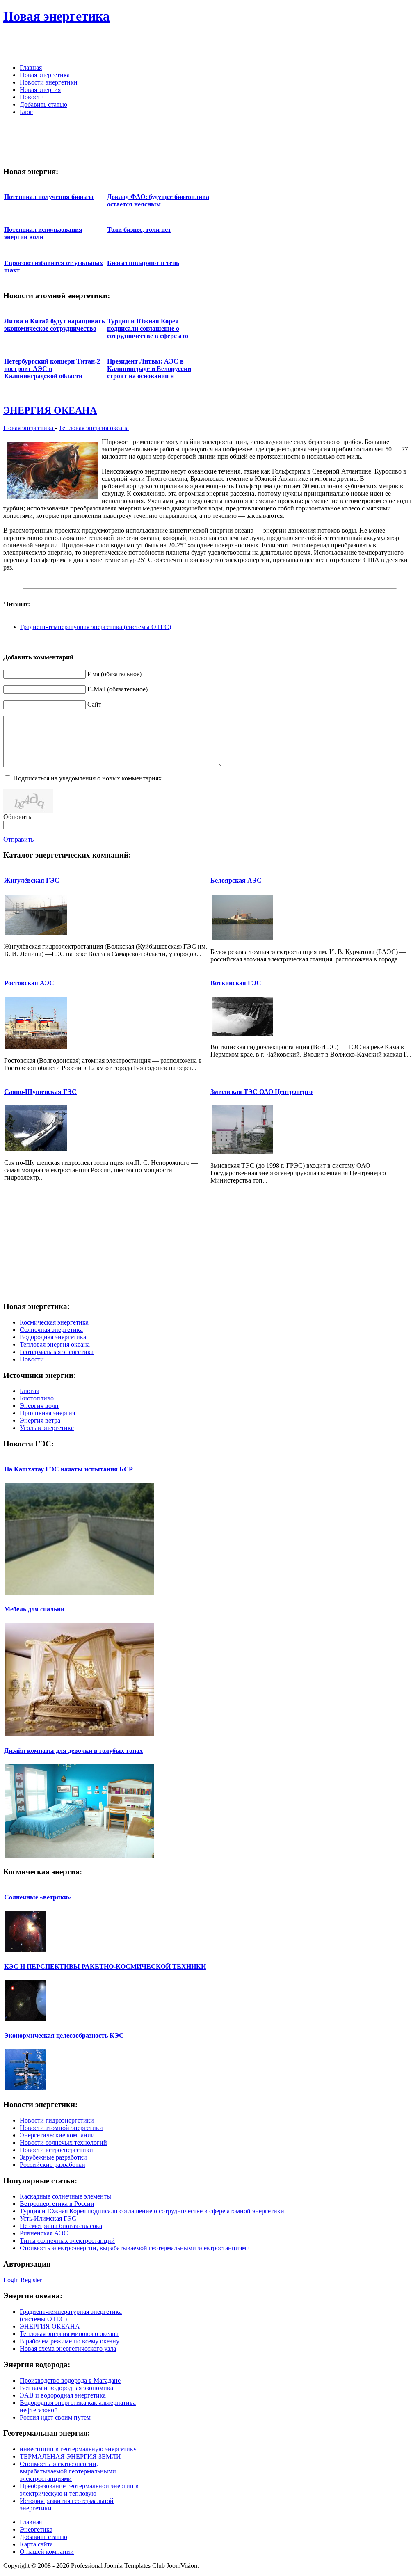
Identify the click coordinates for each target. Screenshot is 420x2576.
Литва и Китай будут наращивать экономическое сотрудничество (54, 325)
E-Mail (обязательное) (118, 689)
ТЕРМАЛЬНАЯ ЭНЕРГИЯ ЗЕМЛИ (70, 2456)
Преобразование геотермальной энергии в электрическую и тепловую (79, 2490)
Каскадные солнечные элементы (65, 2196)
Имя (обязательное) (114, 674)
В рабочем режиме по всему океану (70, 2341)
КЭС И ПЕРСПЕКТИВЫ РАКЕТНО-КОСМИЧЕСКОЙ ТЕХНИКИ (105, 1966)
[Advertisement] (321, 45)
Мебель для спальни (34, 1609)
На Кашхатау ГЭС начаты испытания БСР (68, 1469)
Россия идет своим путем (55, 2417)
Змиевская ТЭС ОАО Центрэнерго (261, 1092)
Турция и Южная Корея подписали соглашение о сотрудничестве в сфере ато (148, 328)
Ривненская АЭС (44, 2233)
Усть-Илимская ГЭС (48, 2218)
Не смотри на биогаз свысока (61, 2226)
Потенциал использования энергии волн (43, 233)
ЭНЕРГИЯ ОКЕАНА (50, 410)
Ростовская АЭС (29, 983)
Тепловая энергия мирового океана (69, 2334)
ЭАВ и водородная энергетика (63, 2395)
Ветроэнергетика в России (57, 2204)
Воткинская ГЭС (236, 983)
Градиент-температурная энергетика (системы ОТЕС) (96, 627)
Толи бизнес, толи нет (139, 230)
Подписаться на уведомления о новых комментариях (87, 778)
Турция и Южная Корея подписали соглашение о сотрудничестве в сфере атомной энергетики (152, 2211)
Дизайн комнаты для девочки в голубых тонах (73, 1751)
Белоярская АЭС (236, 880)
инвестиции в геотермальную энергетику (78, 2449)
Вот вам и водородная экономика (66, 2388)
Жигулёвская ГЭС (32, 880)
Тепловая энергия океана (94, 428)
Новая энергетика (29, 428)
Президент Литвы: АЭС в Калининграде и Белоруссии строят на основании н (149, 369)
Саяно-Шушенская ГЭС (40, 1092)
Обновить (17, 817)
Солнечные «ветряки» (38, 1897)
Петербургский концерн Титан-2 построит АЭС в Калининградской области (52, 369)
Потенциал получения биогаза (49, 197)
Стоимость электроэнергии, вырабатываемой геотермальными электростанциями (135, 2248)
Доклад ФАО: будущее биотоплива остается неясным (158, 200)
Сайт (94, 704)
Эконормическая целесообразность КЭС (64, 2035)
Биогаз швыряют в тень (143, 263)
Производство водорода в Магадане (70, 2380)
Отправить (18, 839)
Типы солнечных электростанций (67, 2241)
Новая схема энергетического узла (68, 2348)
